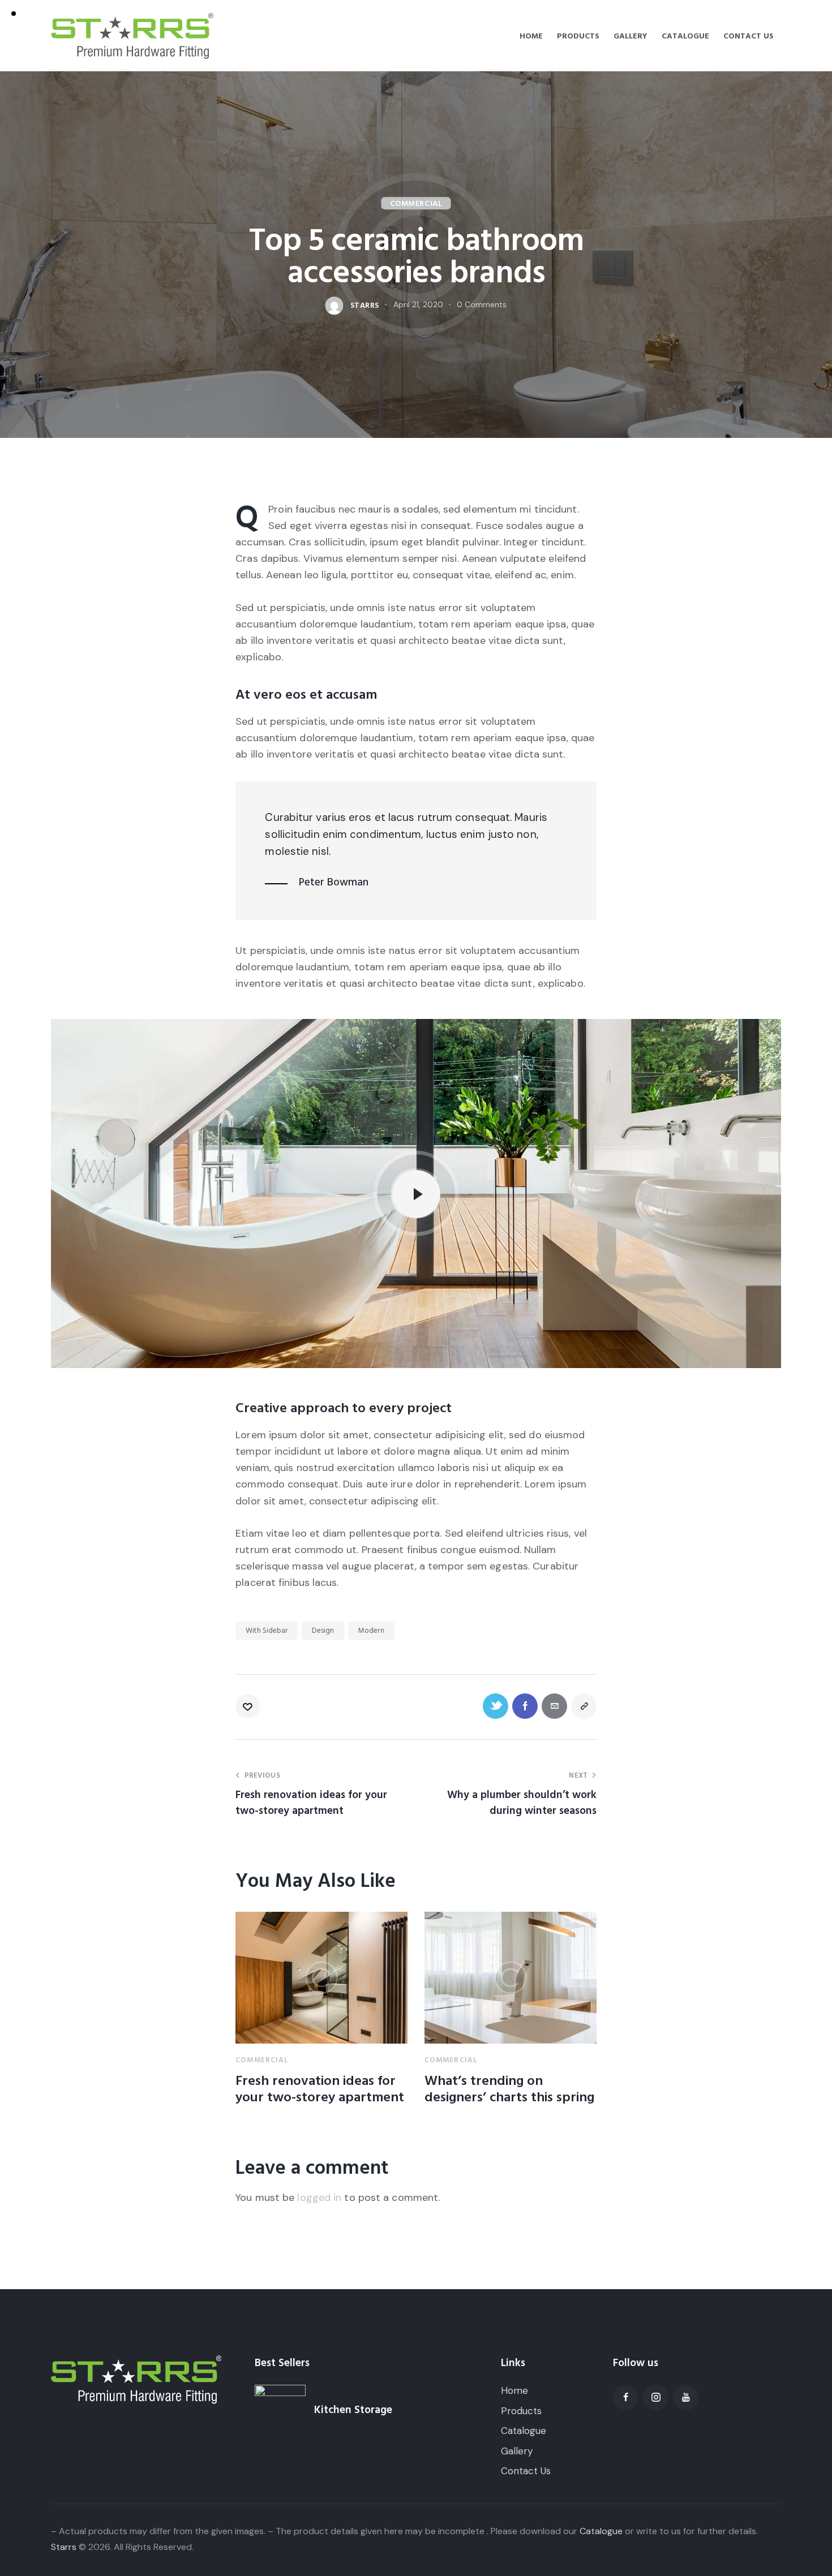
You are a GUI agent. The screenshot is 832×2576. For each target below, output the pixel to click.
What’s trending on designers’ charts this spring (509, 2089)
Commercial (416, 204)
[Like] (249, 1706)
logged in (319, 2197)
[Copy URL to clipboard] (584, 1706)
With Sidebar (267, 1631)
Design (323, 1631)
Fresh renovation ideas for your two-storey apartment (320, 2089)
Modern (371, 1631)
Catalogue (601, 2531)
